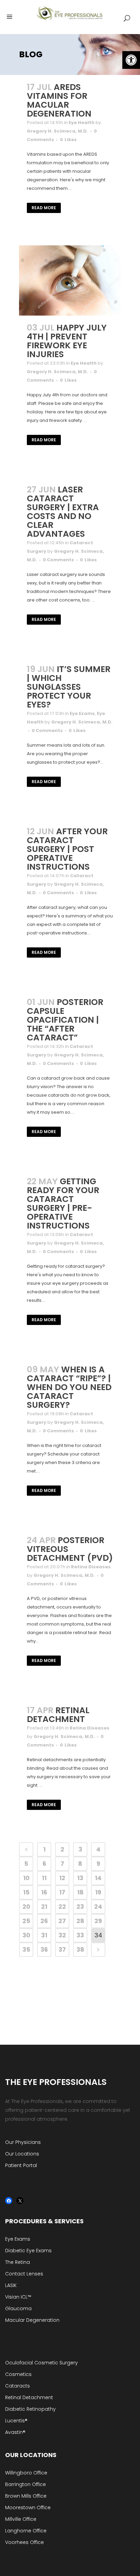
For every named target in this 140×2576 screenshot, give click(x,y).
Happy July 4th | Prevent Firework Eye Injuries (67, 341)
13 (80, 1878)
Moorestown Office (28, 2508)
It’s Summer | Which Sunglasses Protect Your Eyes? (69, 687)
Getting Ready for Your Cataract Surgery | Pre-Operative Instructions (63, 1203)
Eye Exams (82, 713)
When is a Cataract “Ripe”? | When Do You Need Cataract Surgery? (69, 1387)
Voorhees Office (24, 2542)
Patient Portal (21, 2165)
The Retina (17, 2262)
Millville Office (21, 2519)
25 (26, 1921)
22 (62, 1907)
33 (80, 1935)
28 (80, 1921)
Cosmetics (18, 2374)
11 (44, 1878)
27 (62, 1921)
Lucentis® (16, 2421)
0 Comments (58, 560)
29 (98, 1921)
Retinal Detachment (58, 1715)
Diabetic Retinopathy (30, 2409)
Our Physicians (23, 2142)
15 (26, 1892)
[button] (131, 60)
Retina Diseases (91, 1567)
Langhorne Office (26, 2531)
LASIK (11, 2285)
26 (44, 1921)
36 (44, 1949)
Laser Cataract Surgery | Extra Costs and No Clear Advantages (63, 512)
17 (62, 1892)
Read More (44, 208)
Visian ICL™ (18, 2297)
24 (98, 1907)
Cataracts (17, 2386)
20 (26, 1907)
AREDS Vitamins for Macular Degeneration (59, 100)
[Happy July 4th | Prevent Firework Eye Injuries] (70, 280)
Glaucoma (18, 2308)
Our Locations (22, 2154)
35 (26, 1949)
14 (98, 1878)
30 (26, 1935)
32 (62, 1935)
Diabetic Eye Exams (28, 2251)
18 (80, 1892)
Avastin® (15, 2432)
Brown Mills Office (26, 2496)
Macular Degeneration (32, 2320)
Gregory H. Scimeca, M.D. (57, 131)
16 (44, 1892)
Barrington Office (25, 2484)
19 (98, 1892)
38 (80, 1949)
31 (44, 1935)
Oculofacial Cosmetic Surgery (41, 2363)
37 (62, 1949)
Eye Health (82, 123)
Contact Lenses (24, 2274)
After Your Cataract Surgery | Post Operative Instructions (67, 849)
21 (44, 1907)
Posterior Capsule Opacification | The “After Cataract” (65, 1020)
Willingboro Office (26, 2473)
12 (62, 1878)
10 (26, 1878)
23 (80, 1907)
